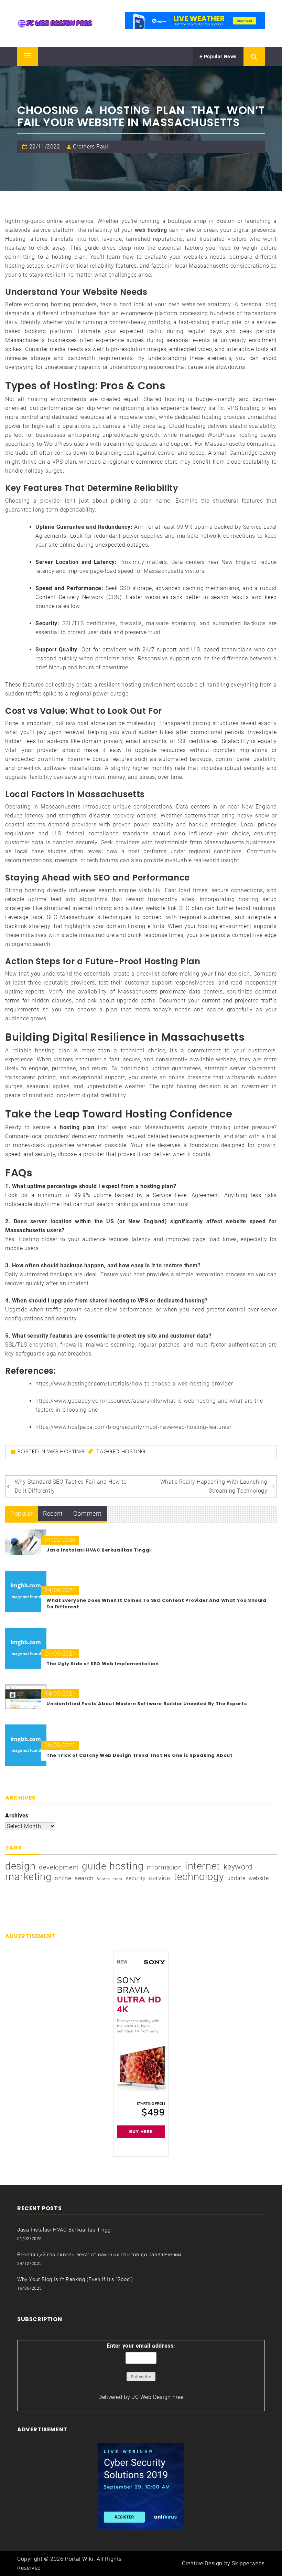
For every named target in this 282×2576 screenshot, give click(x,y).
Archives (17, 1816)
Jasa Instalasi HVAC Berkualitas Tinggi (99, 1550)
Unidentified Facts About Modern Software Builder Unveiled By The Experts (147, 1704)
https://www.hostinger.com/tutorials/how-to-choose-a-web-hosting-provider (134, 1384)
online (63, 1878)
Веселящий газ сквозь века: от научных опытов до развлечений (99, 2255)
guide (94, 1866)
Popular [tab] (21, 1513)
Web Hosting (66, 1451)
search (84, 1878)
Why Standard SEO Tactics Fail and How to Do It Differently (71, 1486)
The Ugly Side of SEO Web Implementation (102, 1664)
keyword (238, 1867)
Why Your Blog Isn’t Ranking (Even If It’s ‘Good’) (75, 2279)
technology (199, 1877)
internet (203, 1866)
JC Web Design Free (158, 2397)
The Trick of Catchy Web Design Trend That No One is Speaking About (140, 1755)
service (159, 1878)
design (20, 1866)
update (236, 1878)
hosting (134, 1451)
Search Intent (110, 1879)
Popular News (220, 56)
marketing (28, 1877)
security (136, 1878)
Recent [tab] (53, 1513)
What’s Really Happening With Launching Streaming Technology (214, 1486)
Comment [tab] (88, 1513)
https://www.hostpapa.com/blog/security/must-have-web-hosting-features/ (134, 1427)
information (164, 1867)
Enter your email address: (141, 2346)
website (259, 1878)
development (59, 1867)
